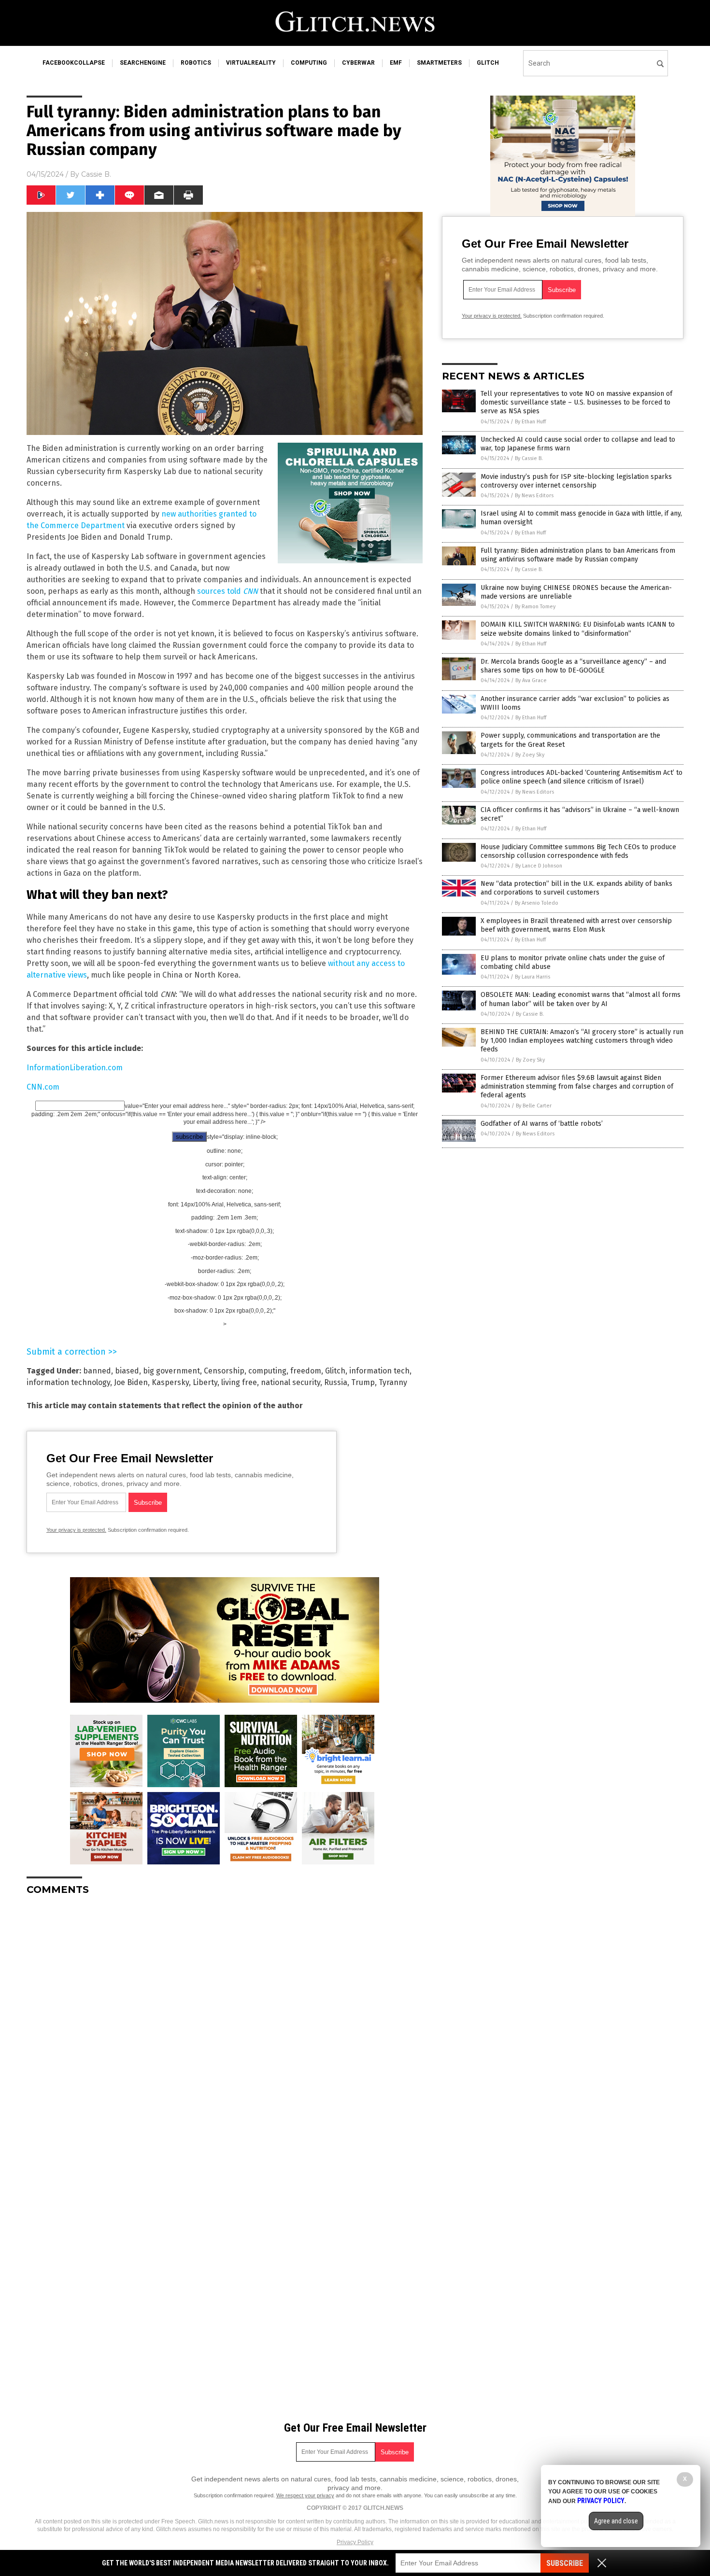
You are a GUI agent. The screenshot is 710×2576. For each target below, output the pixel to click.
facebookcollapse (74, 63)
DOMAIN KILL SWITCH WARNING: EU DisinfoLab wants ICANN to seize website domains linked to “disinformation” (578, 629)
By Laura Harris (532, 977)
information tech (379, 1371)
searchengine (143, 63)
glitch (488, 63)
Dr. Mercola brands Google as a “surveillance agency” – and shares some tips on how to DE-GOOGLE (573, 666)
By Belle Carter (534, 1106)
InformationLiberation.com (75, 1068)
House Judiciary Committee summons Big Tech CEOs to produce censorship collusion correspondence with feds (578, 851)
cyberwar (358, 63)
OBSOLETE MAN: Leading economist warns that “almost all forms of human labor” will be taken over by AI (581, 999)
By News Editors (534, 496)
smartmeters (439, 63)
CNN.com (43, 1087)
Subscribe (565, 2563)
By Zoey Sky (530, 755)
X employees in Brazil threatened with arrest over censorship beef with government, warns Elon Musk (576, 925)
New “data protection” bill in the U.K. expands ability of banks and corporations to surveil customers (576, 888)
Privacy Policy (355, 2542)
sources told (227, 591)
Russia (336, 1382)
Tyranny (393, 1382)
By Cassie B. (529, 458)
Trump (363, 1382)
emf (396, 63)
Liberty (205, 1382)
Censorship (224, 1371)
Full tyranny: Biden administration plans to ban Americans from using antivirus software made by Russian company (578, 555)
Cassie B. (96, 174)
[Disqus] (225, 2024)
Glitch (335, 1371)
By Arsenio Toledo (537, 903)
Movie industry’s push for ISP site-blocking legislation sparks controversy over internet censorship (576, 481)
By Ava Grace (531, 680)
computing (309, 63)
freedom (306, 1371)
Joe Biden (131, 1382)
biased (127, 1371)
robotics (196, 63)
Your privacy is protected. (76, 1530)
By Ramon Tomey (535, 607)
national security (291, 1382)
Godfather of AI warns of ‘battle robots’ (542, 1124)
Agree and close (616, 2521)
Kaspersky (170, 1382)
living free (239, 1382)
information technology (68, 1382)
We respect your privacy (305, 2495)
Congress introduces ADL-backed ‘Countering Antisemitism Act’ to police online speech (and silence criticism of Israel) (582, 777)
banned (97, 1371)
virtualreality (251, 63)
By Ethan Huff (530, 422)
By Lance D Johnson (539, 866)
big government (171, 1371)
